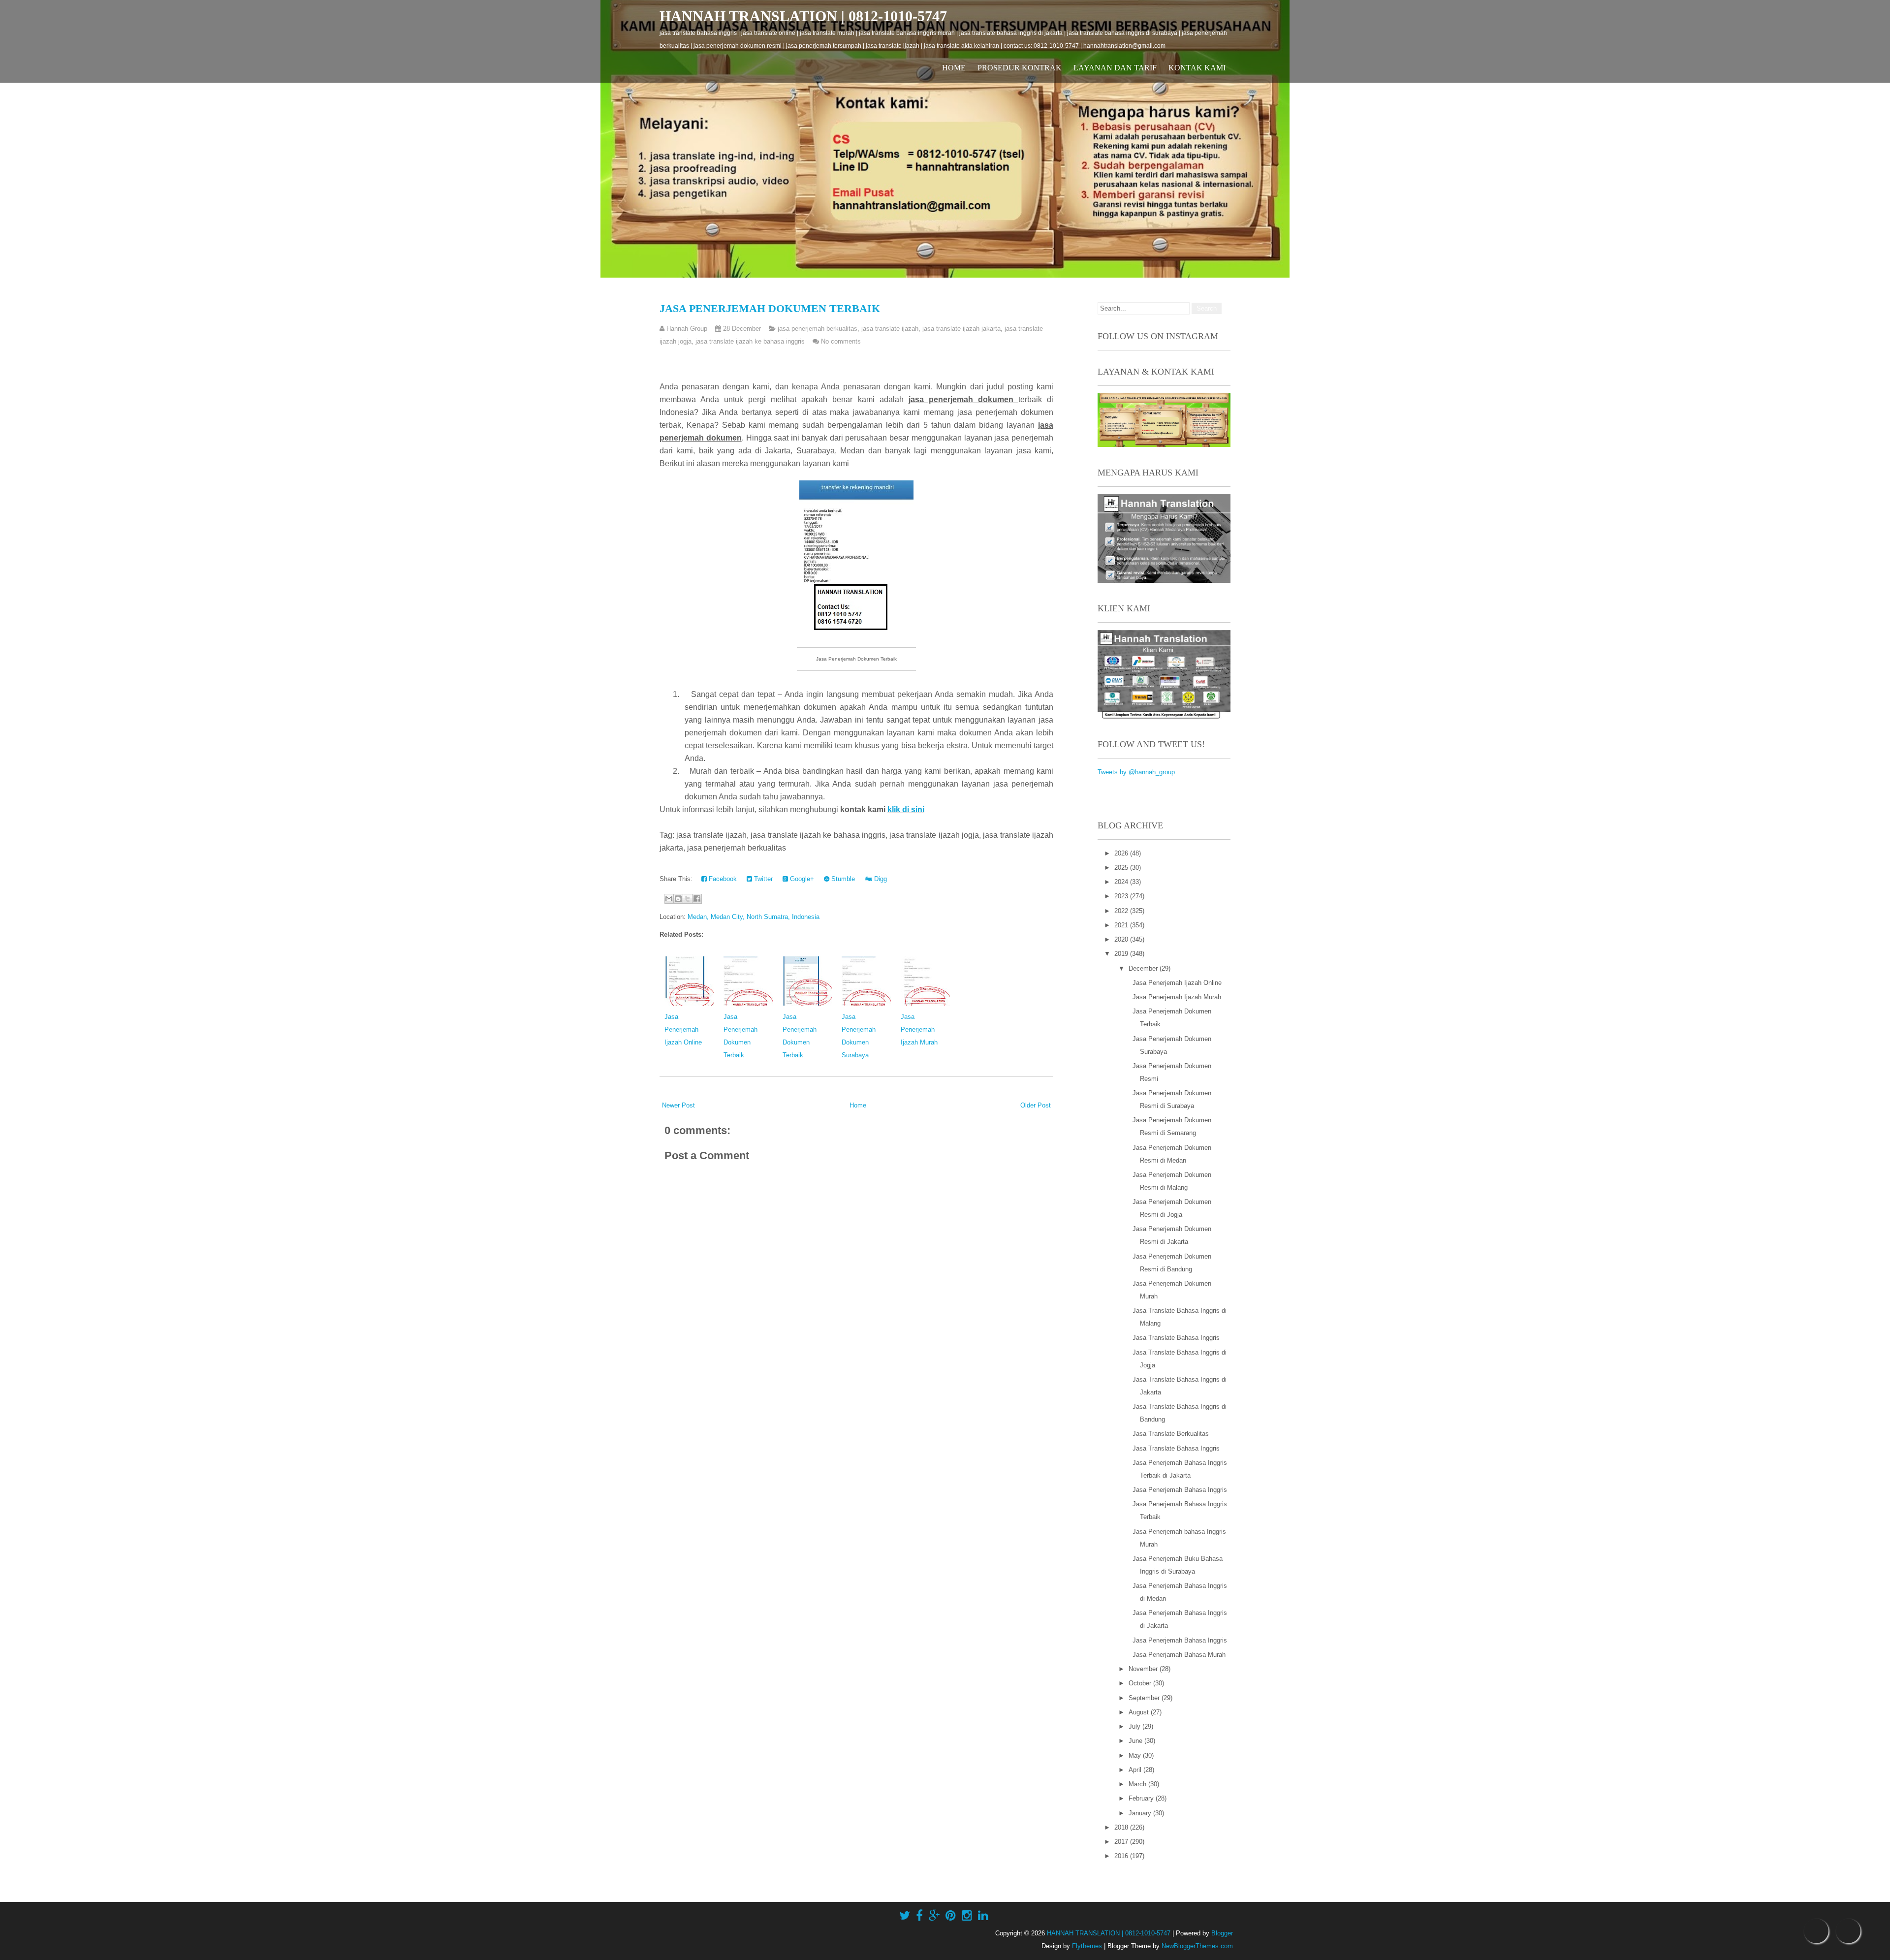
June (1136, 1741)
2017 (1122, 1842)
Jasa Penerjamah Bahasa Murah (1179, 1655)
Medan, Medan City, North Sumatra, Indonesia (754, 917)
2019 (1122, 954)
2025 (1122, 868)
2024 (1122, 882)
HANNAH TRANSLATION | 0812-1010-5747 (803, 16)
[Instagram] (967, 1916)
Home (954, 68)
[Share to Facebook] (697, 899)
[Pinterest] (951, 1916)
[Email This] (669, 899)
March (1138, 1784)
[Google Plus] (934, 1916)
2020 (1122, 939)
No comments (841, 341)
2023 (1122, 896)
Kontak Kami (1197, 68)
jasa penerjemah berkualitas (818, 329)
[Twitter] (905, 1916)
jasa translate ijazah (890, 329)
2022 (1122, 911)
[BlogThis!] (678, 899)
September (1145, 1698)
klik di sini (906, 809)
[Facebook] (919, 1916)
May (1136, 1755)
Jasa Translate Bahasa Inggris (1176, 1338)
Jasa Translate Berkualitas (1171, 1434)
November (1144, 1669)
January (1141, 1813)
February (1142, 1798)
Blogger (1222, 1933)
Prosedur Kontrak (1020, 68)
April (1136, 1770)
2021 (1122, 925)
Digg (880, 879)
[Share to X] (688, 899)
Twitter (762, 879)
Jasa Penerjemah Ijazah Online (683, 1029)
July (1135, 1726)
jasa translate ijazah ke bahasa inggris (750, 341)
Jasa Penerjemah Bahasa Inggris (1180, 1490)
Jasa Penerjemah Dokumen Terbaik (770, 308)
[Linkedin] (983, 1916)
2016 (1122, 1856)
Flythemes (1087, 1946)
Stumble (842, 879)
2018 (1122, 1827)
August (1140, 1712)
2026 (1122, 853)
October (1141, 1683)
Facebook (722, 879)
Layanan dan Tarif (1115, 68)
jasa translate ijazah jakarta (961, 329)
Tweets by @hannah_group (1136, 772)
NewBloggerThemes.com (1197, 1946)
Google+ (801, 879)
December (1144, 968)
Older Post (1036, 1105)
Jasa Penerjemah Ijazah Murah (919, 1029)
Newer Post (678, 1105)
